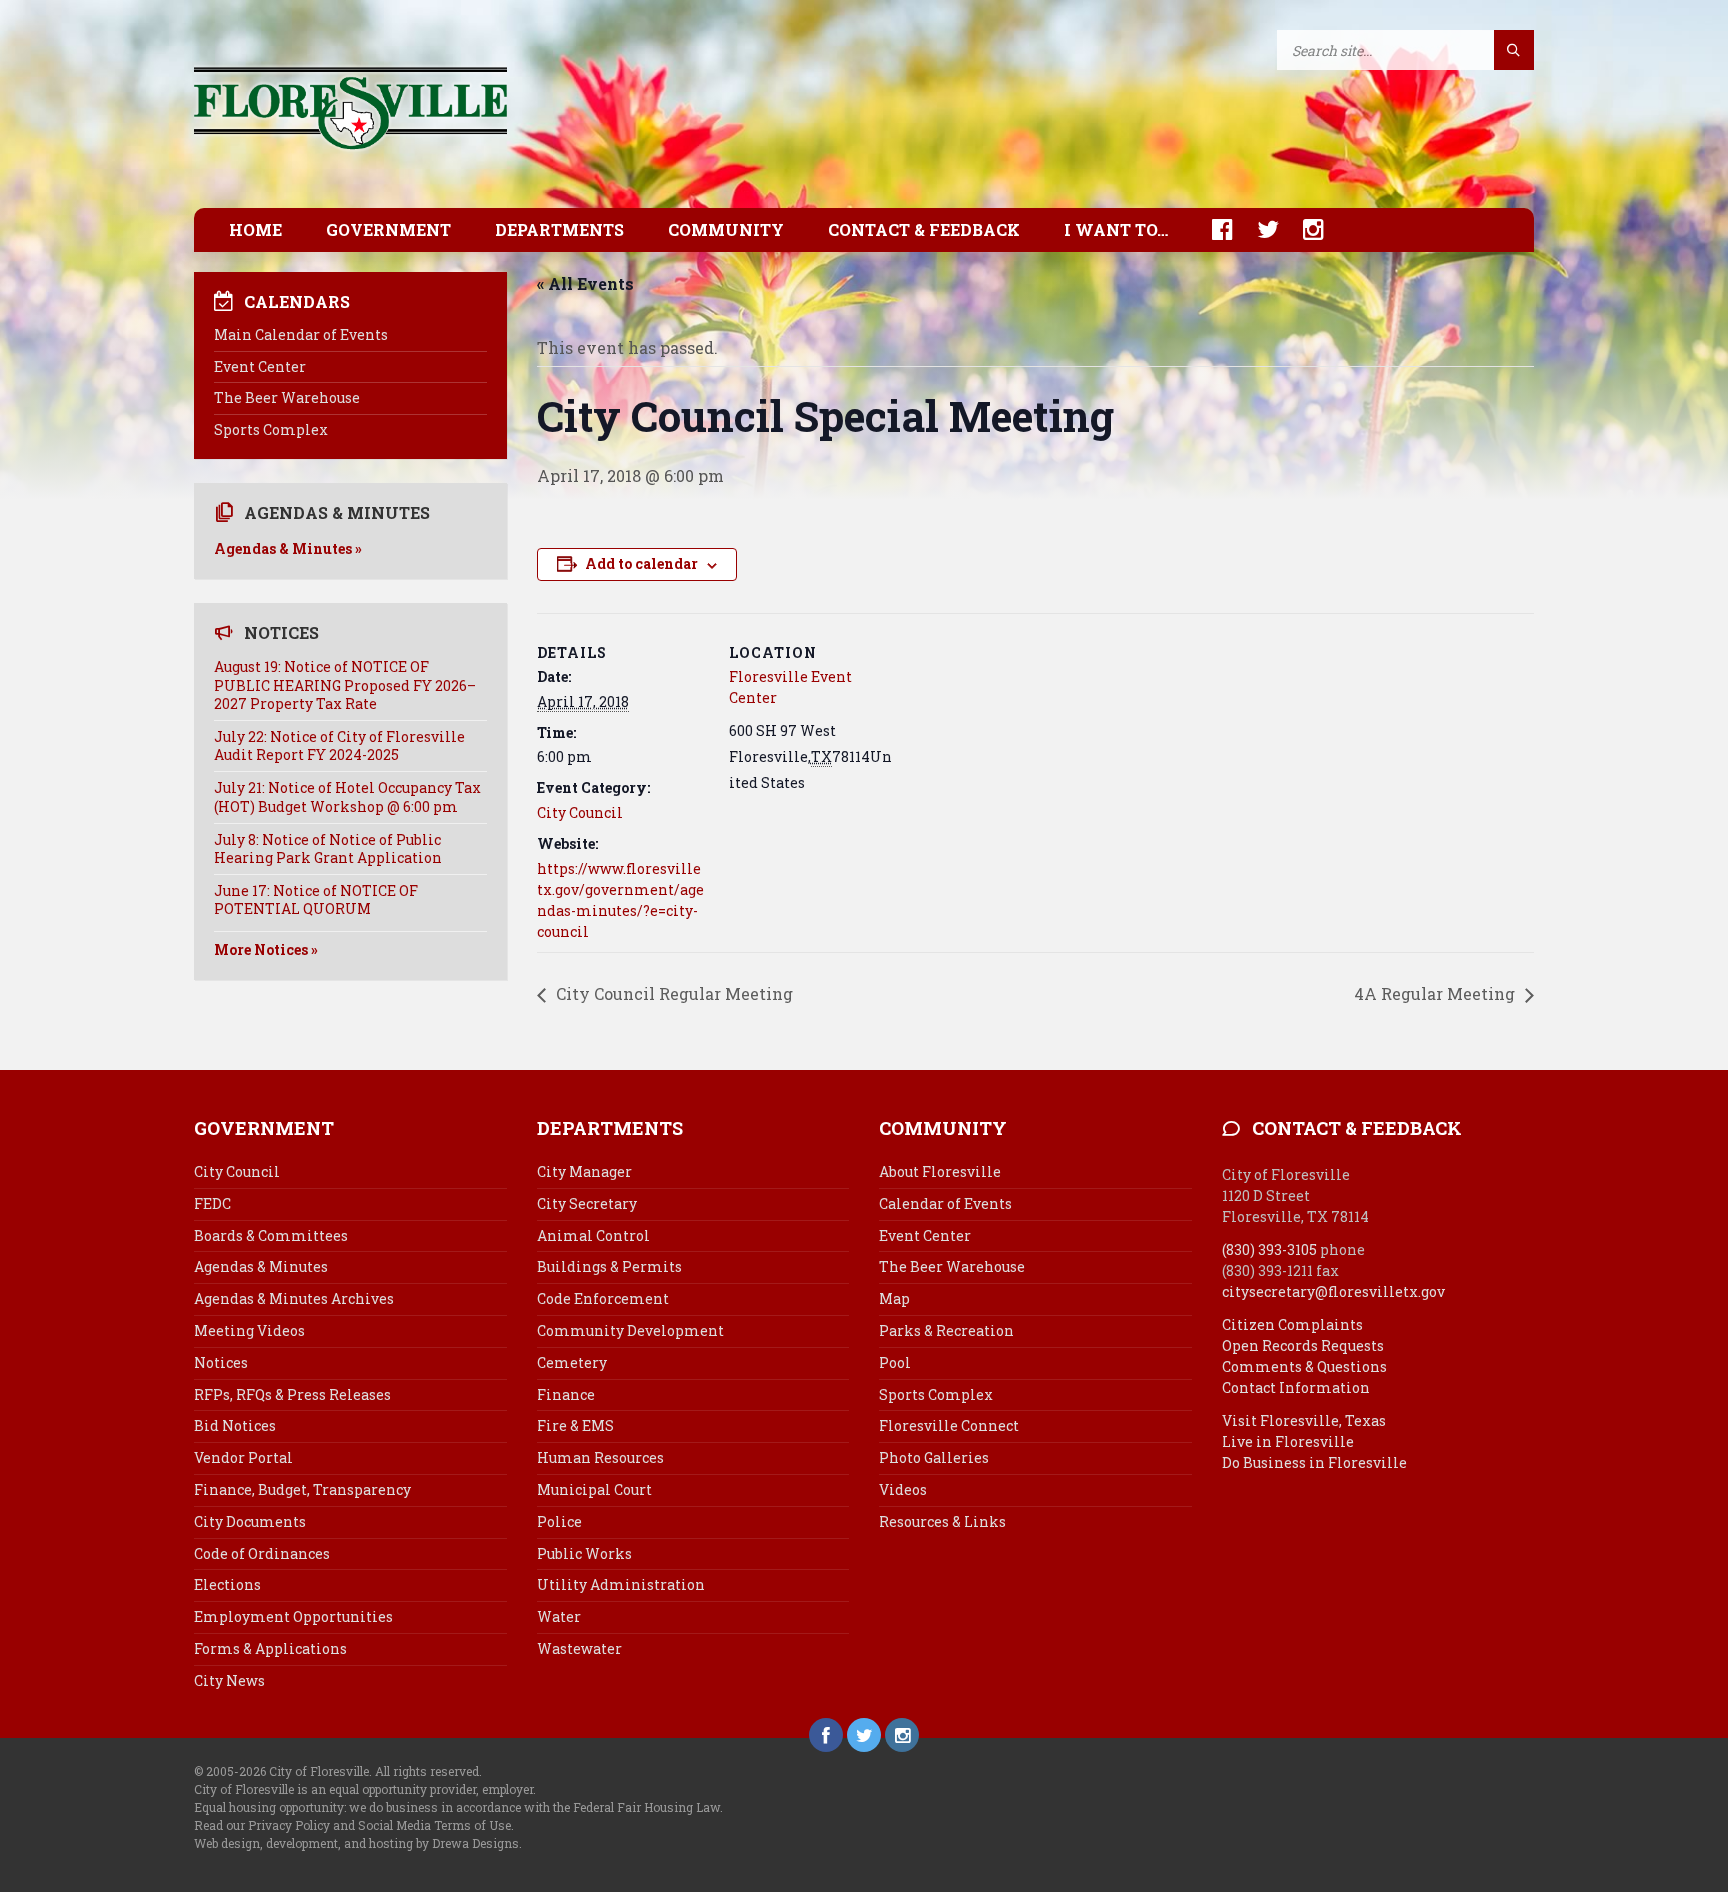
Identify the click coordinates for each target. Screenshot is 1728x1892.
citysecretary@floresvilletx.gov (1333, 1291)
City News (229, 1680)
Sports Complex (271, 429)
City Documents (250, 1521)
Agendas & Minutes (261, 1266)
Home (255, 229)
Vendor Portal (243, 1457)
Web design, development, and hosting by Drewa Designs (356, 1843)
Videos (903, 1489)
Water (559, 1616)
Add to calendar (641, 563)
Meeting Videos (249, 1330)
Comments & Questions (1304, 1366)
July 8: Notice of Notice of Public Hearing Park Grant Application (328, 848)
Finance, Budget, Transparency (302, 1489)
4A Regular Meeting (1436, 993)
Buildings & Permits (609, 1266)
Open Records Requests (1303, 1345)
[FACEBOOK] (1212, 229)
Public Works (584, 1553)
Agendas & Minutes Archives (294, 1298)
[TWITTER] (1258, 229)
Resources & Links (942, 1521)
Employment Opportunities (293, 1616)
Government (388, 229)
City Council (580, 812)
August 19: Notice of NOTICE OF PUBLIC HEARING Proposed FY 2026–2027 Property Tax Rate (345, 684)
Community (726, 229)
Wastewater (579, 1648)
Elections (227, 1584)
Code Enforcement (603, 1298)
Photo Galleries (934, 1457)
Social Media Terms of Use (434, 1825)
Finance (566, 1394)
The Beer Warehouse (287, 397)
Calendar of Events (945, 1203)
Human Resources (600, 1457)
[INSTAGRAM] (1303, 229)
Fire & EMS (575, 1425)
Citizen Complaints (1292, 1324)
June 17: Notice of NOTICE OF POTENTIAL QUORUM (316, 899)
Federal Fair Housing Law (646, 1807)
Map (894, 1298)
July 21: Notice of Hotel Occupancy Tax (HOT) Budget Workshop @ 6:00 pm (347, 796)
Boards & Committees (271, 1235)
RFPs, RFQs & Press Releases (292, 1394)
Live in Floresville (1288, 1441)
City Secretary (587, 1203)
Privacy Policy (289, 1825)
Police (559, 1521)
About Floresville (940, 1171)
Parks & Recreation (946, 1330)
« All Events (585, 283)
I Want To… (1116, 229)
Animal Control (593, 1235)
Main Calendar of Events (301, 334)
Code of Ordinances (262, 1553)
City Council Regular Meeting (672, 993)
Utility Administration (621, 1584)
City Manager (584, 1171)
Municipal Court (594, 1489)
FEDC (212, 1203)
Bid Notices (235, 1425)
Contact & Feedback (924, 229)
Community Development (630, 1330)
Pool (895, 1362)
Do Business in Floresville (1314, 1462)
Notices (221, 1362)
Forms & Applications (270, 1648)
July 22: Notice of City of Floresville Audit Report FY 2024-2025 (339, 745)
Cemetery (572, 1362)
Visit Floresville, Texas (1304, 1420)
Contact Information (1296, 1387)
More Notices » (266, 949)
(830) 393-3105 (1269, 1249)
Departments (559, 229)
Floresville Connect (949, 1425)
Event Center (260, 366)
